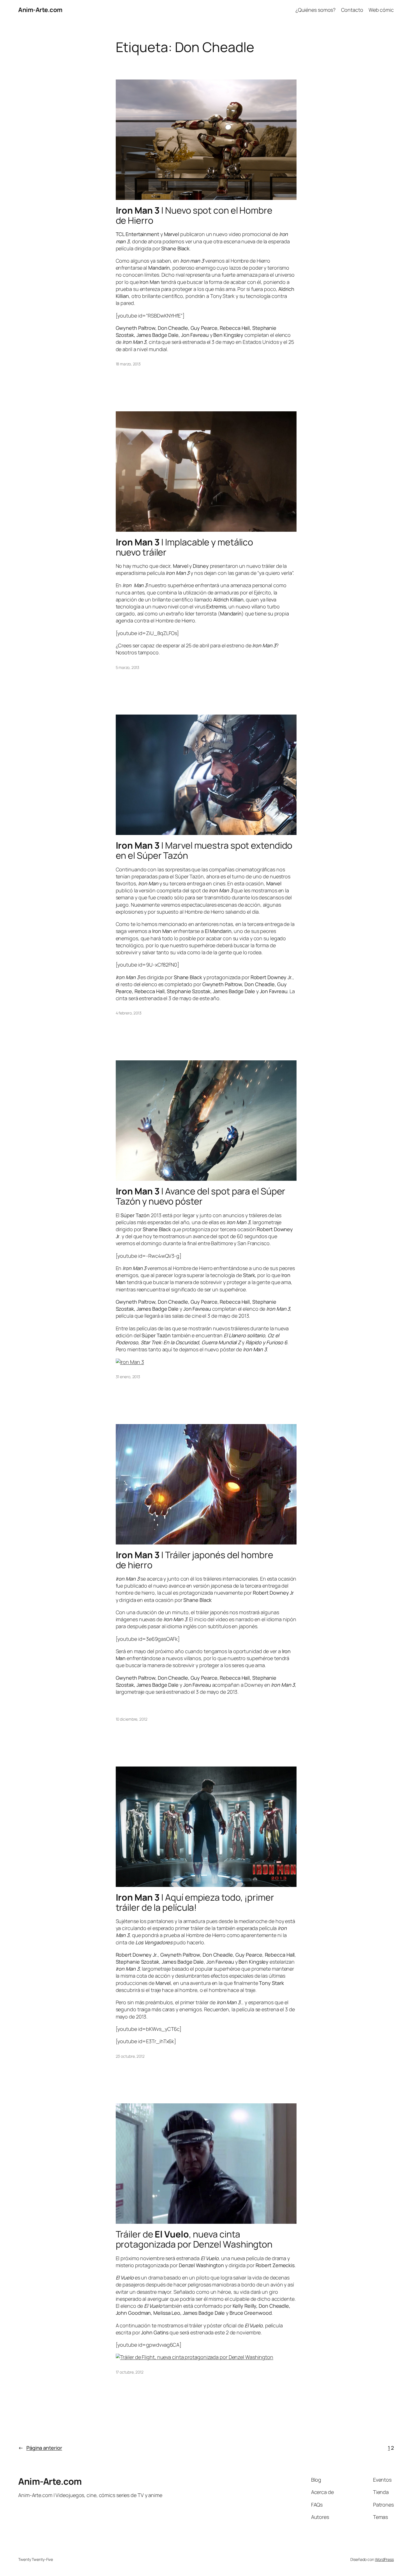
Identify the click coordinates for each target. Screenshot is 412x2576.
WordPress (384, 2559)
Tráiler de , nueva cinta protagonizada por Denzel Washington (194, 2239)
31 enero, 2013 (128, 1377)
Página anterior (40, 2448)
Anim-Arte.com (40, 10)
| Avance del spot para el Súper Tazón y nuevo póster (201, 1196)
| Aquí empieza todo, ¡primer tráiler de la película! (195, 1902)
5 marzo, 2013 (128, 667)
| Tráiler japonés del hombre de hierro (195, 1560)
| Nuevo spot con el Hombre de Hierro (194, 215)
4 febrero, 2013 (129, 1013)
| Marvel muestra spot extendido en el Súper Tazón (204, 850)
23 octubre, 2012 (130, 2056)
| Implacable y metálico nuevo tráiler (185, 547)
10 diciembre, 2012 (132, 1719)
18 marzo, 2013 (128, 364)
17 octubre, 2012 (130, 2372)
